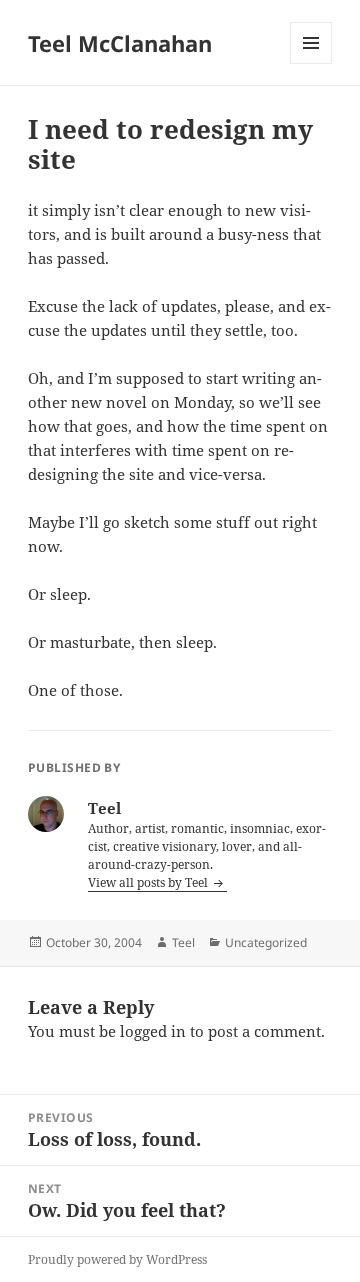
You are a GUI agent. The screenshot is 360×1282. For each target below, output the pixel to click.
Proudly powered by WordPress (117, 1259)
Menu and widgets (311, 63)
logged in (153, 1031)
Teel (183, 942)
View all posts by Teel (149, 882)
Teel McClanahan (120, 43)
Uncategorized (266, 942)
